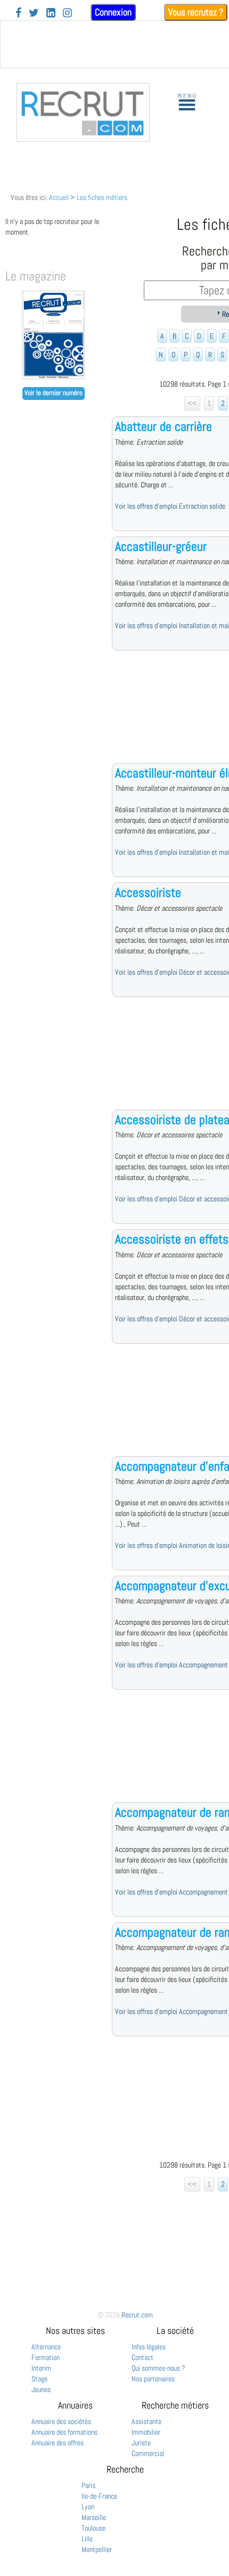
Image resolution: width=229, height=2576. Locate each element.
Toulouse (93, 2528)
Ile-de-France (99, 2496)
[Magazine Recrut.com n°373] (53, 376)
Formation (46, 2357)
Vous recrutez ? (196, 12)
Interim (41, 2368)
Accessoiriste (148, 892)
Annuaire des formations (64, 2432)
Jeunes (41, 2389)
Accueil (59, 197)
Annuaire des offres (58, 2443)
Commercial (148, 2453)
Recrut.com (137, 2315)
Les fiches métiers (102, 197)
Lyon (88, 2507)
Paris (88, 2485)
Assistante (146, 2421)
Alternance (46, 2347)
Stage (39, 2379)
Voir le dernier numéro (54, 393)
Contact (142, 2357)
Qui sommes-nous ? (158, 2368)
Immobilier (146, 2432)
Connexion (113, 12)
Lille (87, 2539)
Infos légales (149, 2347)
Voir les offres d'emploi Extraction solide (170, 506)
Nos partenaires (153, 2379)
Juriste (141, 2443)
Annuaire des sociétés (61, 2421)
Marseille (94, 2517)
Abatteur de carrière (163, 426)
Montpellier (97, 2549)
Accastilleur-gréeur (161, 546)
